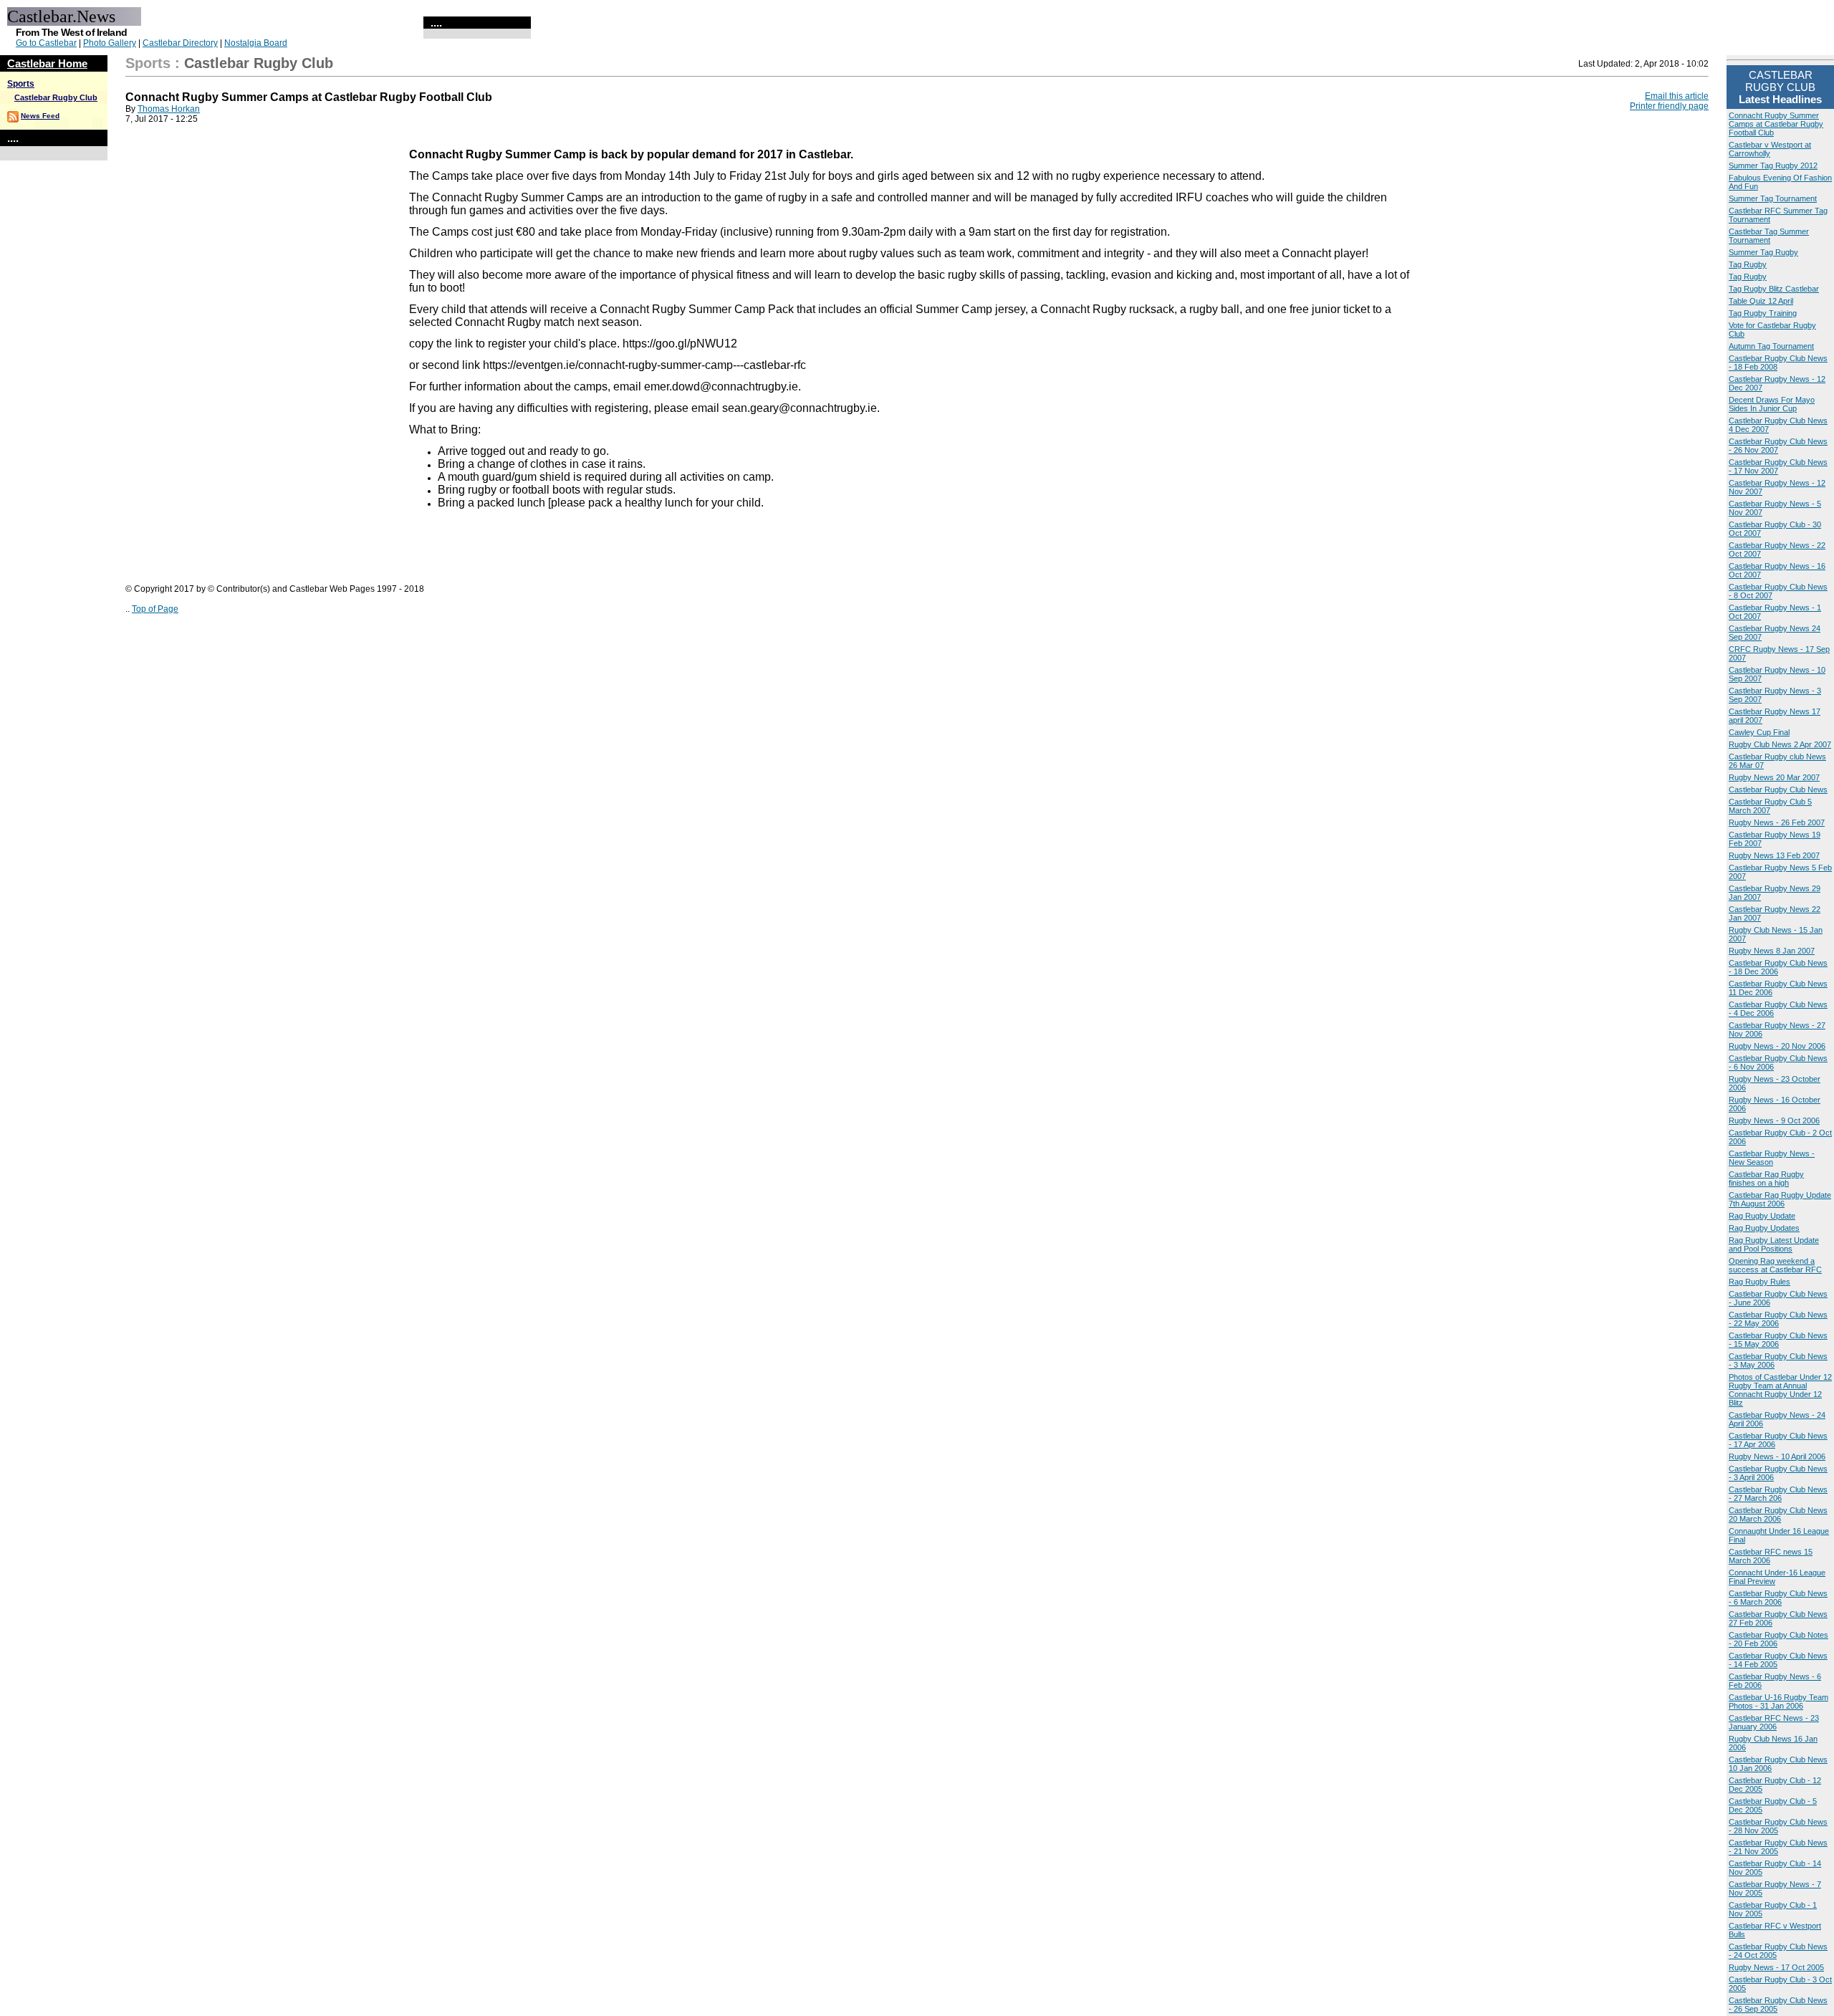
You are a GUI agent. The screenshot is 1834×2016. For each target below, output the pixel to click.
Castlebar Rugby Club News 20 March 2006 (1778, 1515)
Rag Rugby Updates (1764, 1228)
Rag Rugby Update (1762, 1216)
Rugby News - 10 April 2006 (1777, 1456)
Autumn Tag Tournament (1771, 346)
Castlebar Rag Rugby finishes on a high (1766, 1179)
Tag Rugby (1748, 264)
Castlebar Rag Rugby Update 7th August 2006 (1780, 1199)
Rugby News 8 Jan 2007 (1772, 951)
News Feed (40, 116)
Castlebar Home (47, 63)
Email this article (1677, 96)
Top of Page (155, 609)
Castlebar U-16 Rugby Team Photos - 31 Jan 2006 (1778, 1701)
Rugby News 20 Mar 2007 (1774, 777)
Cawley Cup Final (1759, 732)
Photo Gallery (110, 43)
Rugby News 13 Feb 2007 (1774, 855)
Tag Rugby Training (1763, 313)
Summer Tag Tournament (1773, 198)
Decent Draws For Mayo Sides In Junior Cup (1772, 404)
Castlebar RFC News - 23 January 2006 (1774, 1722)
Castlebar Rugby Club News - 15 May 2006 (1778, 1340)
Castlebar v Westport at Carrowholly (1770, 149)
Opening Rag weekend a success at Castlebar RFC (1775, 1265)
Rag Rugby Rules (1759, 1282)
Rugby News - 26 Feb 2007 (1777, 822)
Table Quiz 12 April (1761, 301)
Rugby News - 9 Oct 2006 (1774, 1120)
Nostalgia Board (256, 43)
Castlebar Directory (180, 43)
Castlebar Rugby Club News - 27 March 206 (1778, 1494)
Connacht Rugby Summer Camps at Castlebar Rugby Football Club (1776, 124)
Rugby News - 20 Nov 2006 (1777, 1046)
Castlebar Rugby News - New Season (1772, 1158)
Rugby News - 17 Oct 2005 (1776, 1967)
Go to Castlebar (46, 43)
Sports (21, 84)
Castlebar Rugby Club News (1778, 789)
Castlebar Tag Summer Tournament (1769, 236)
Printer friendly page (1669, 106)
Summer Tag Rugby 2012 (1773, 165)
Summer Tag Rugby (1763, 252)
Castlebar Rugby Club (56, 97)
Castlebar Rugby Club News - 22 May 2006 (1778, 1319)
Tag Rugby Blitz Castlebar (1774, 289)
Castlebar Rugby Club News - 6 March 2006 (1778, 1598)
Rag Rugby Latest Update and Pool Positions (1774, 1244)
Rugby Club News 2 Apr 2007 (1780, 744)
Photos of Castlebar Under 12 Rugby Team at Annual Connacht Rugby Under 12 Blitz (1780, 1390)
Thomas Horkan (169, 109)
